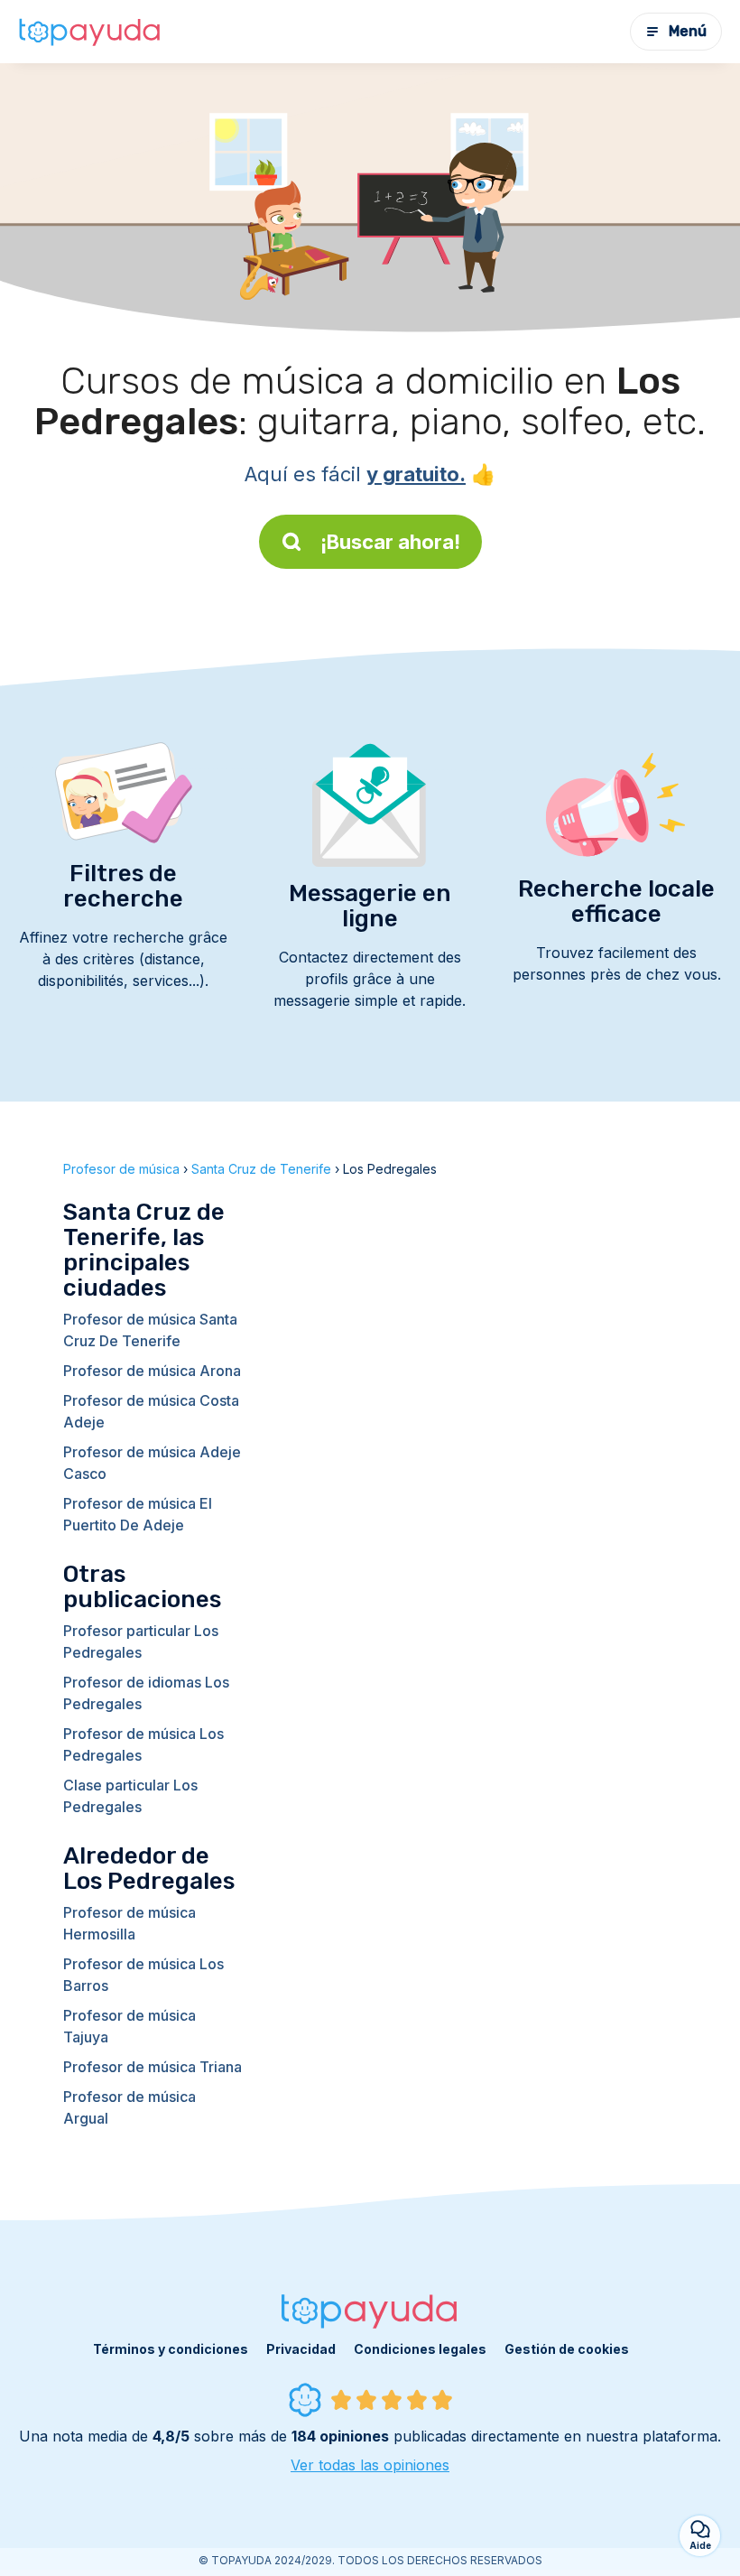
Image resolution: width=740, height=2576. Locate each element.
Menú (688, 31)
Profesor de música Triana (153, 2067)
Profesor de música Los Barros (143, 1975)
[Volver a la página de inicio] (90, 32)
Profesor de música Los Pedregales (143, 1744)
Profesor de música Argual (129, 2107)
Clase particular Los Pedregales (130, 1796)
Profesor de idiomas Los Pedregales (146, 1693)
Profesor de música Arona (152, 1371)
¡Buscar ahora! (390, 542)
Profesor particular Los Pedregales (141, 1641)
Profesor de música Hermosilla (129, 1923)
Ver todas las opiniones (370, 2465)
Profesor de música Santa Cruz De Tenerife (150, 1330)
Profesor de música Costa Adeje (151, 1411)
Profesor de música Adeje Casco (152, 1463)
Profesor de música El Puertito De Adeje (138, 1514)
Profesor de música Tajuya (129, 2026)
